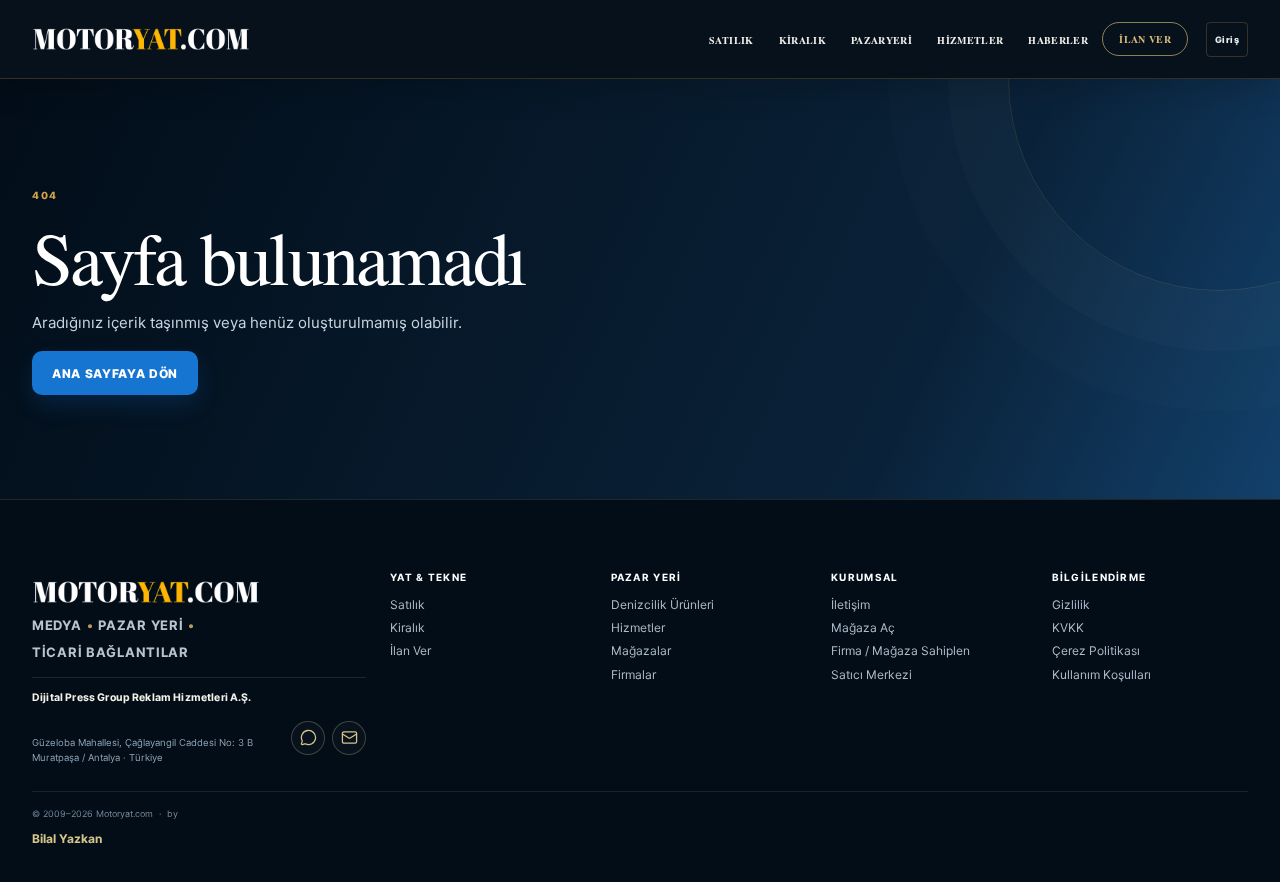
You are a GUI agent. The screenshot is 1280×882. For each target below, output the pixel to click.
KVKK (1068, 627)
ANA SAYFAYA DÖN (115, 373)
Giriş (1227, 39)
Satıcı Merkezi (871, 674)
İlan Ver (1145, 39)
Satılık (731, 40)
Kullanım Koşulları (1101, 674)
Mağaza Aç (863, 627)
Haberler (1058, 40)
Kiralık (802, 40)
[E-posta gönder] (349, 738)
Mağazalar (641, 650)
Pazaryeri (881, 40)
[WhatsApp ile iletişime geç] (308, 738)
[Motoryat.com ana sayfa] (141, 38)
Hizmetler (970, 40)
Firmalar (633, 674)
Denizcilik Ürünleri (662, 604)
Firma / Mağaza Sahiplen (900, 650)
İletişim (850, 604)
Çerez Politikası (1096, 650)
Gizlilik (1071, 604)
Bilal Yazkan (67, 838)
